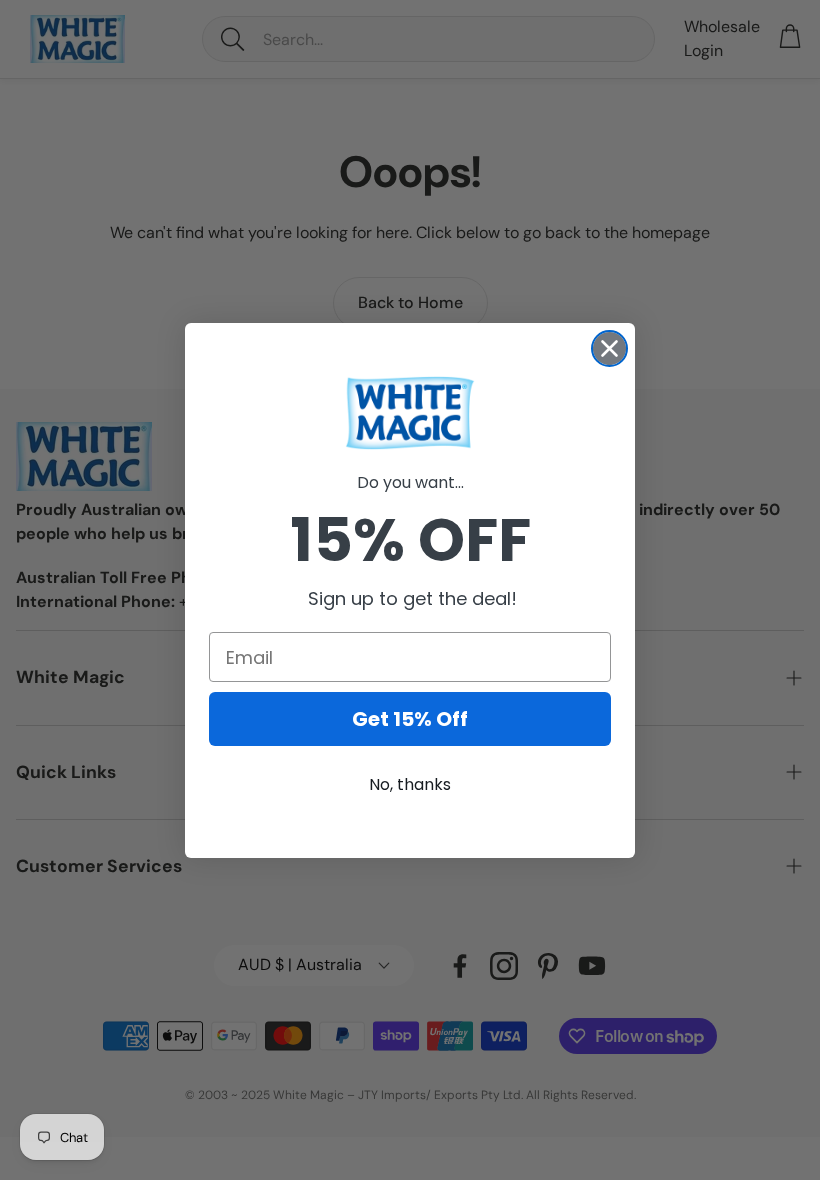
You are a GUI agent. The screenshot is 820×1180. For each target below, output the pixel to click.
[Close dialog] (609, 348)
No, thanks (410, 784)
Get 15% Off (410, 719)
